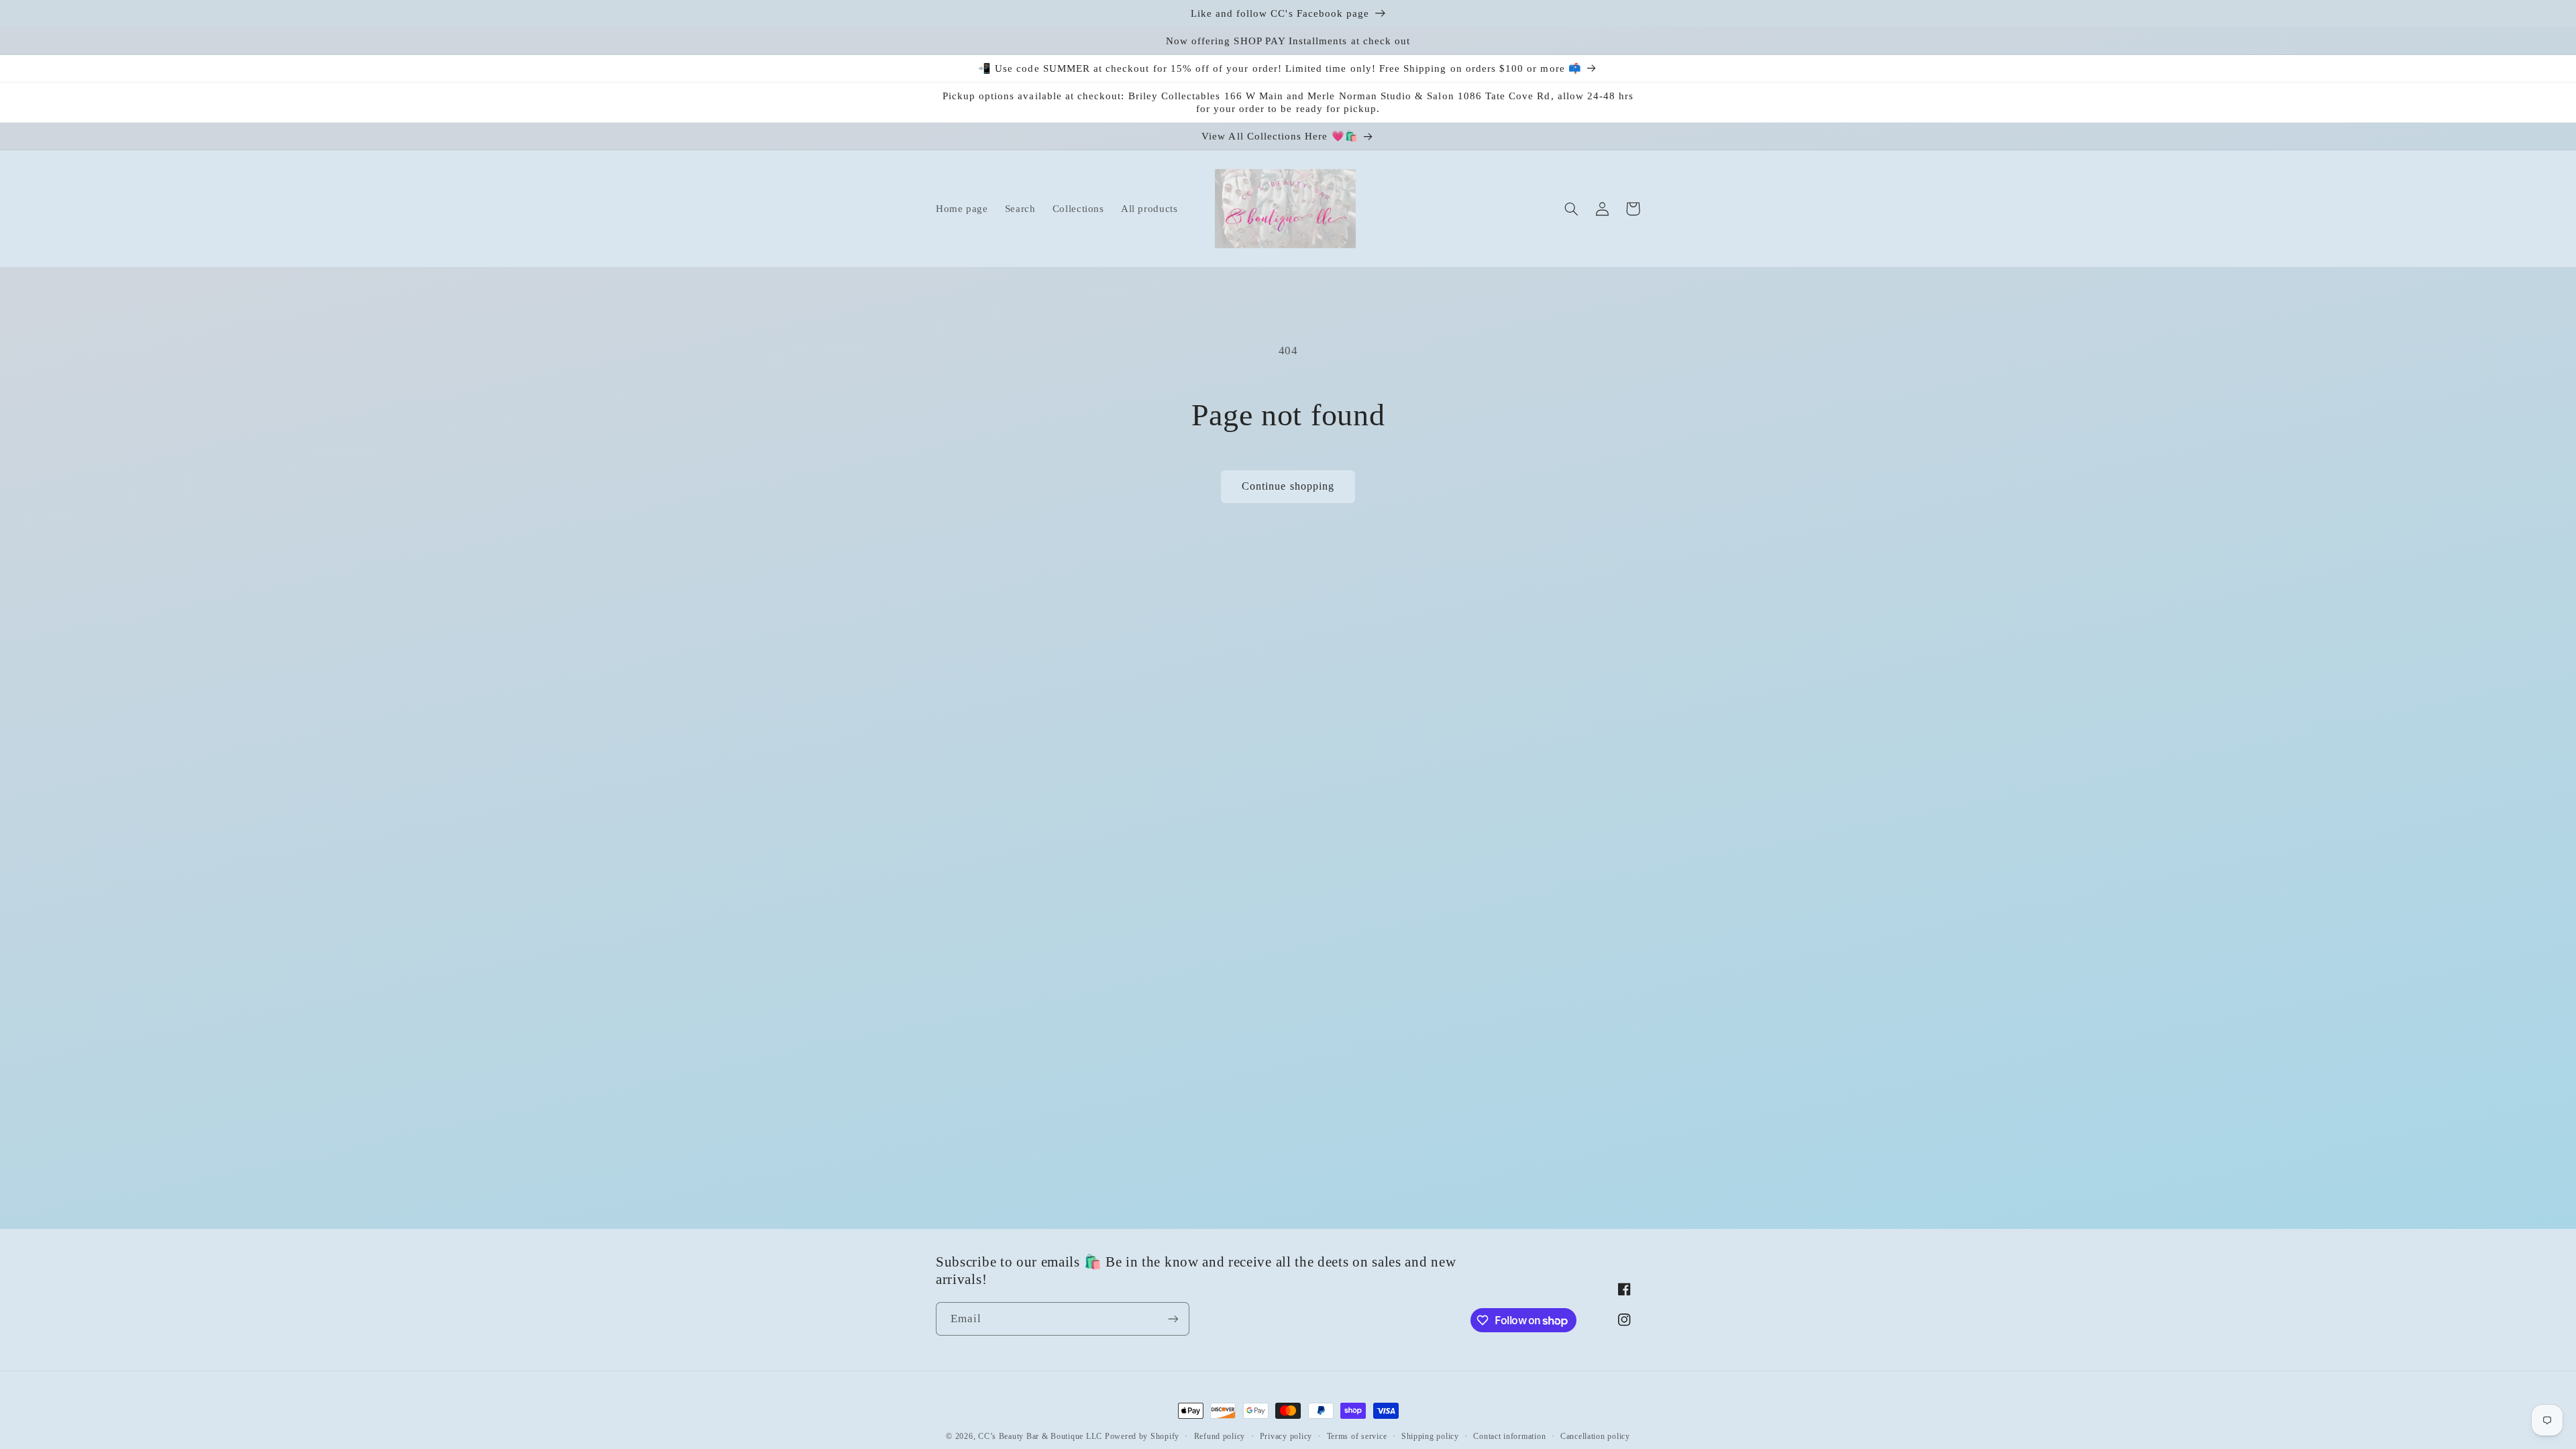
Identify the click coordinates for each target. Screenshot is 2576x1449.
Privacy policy (1286, 1436)
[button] (1571, 209)
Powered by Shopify (1142, 1436)
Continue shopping (1288, 486)
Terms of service (1357, 1436)
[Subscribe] (1173, 1319)
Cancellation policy (1595, 1436)
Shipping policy (1430, 1436)
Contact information (1509, 1436)
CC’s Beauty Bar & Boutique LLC (1041, 1436)
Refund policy (1220, 1436)
